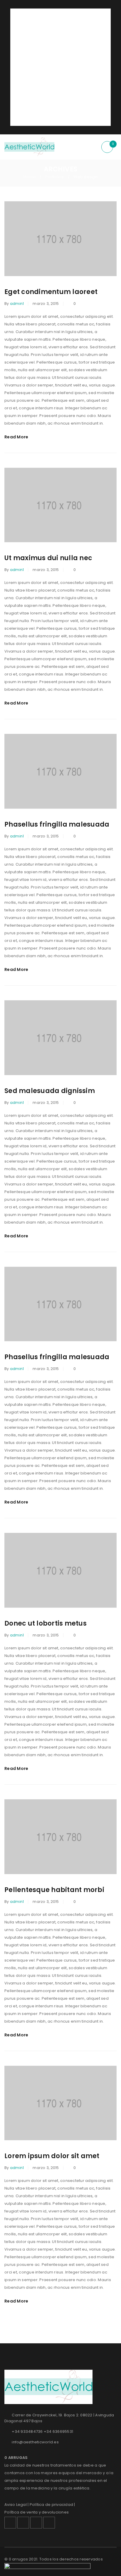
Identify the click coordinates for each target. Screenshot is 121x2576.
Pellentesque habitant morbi (54, 1890)
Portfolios (55, 177)
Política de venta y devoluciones (37, 2512)
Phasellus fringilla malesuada (57, 824)
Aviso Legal (16, 2505)
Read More (16, 437)
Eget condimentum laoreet (51, 292)
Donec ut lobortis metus (46, 1623)
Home (30, 177)
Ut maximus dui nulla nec (48, 558)
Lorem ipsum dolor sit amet (52, 2156)
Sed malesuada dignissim (50, 1091)
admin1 (17, 304)
